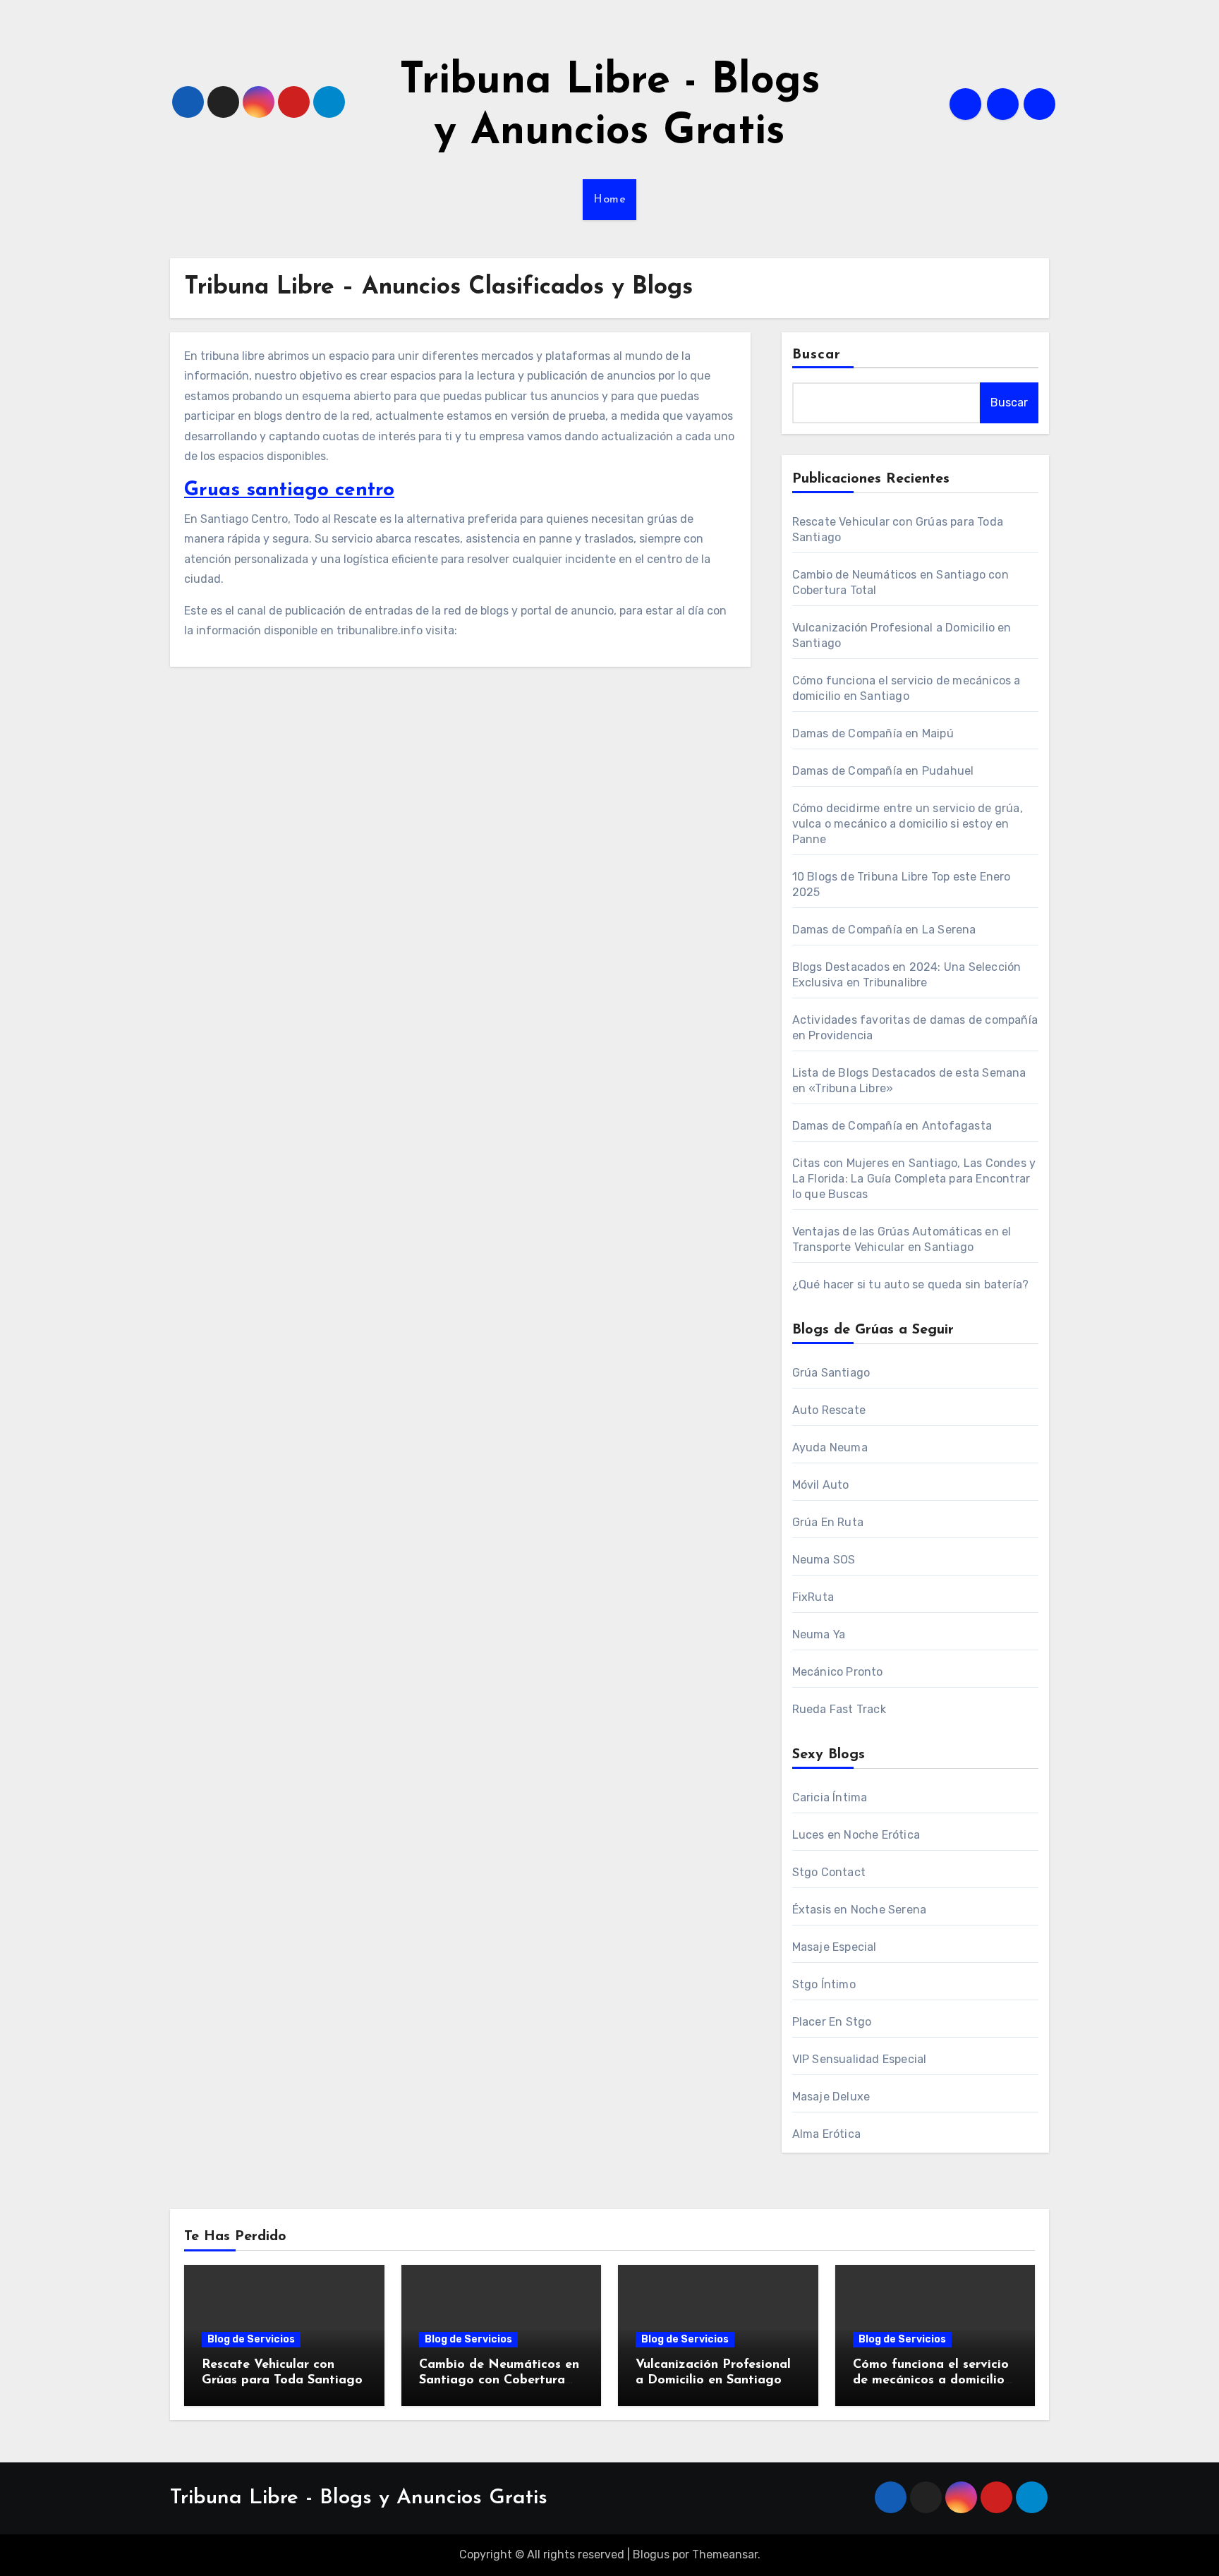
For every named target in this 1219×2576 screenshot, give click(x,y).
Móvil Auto (821, 1485)
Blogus (651, 2554)
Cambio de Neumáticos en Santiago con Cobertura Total (499, 2380)
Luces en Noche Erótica (856, 1835)
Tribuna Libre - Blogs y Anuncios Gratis (359, 2498)
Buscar (817, 355)
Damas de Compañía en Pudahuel (883, 771)
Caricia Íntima (830, 1797)
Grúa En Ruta (828, 1522)
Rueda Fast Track (839, 1709)
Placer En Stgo (832, 2022)
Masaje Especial (835, 1947)
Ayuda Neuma (830, 1447)
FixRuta (813, 1597)
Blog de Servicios (251, 2339)
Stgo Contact (829, 1872)
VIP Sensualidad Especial (860, 2059)
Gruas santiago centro (289, 490)
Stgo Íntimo (824, 1984)
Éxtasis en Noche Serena (860, 1910)
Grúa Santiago (831, 1373)
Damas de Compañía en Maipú (873, 733)
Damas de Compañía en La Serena (884, 930)
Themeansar (725, 2554)
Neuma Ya (819, 1634)
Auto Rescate (829, 1410)
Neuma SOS (824, 1560)
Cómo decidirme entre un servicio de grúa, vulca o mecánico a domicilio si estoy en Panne (908, 824)
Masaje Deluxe (831, 2097)
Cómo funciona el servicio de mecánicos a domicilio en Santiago (931, 2380)
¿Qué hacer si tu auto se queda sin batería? (911, 1284)
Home (609, 200)
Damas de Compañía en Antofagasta (892, 1126)
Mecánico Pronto (838, 1672)
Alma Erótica (826, 2134)
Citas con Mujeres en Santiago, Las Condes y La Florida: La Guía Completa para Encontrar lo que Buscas (914, 1179)
